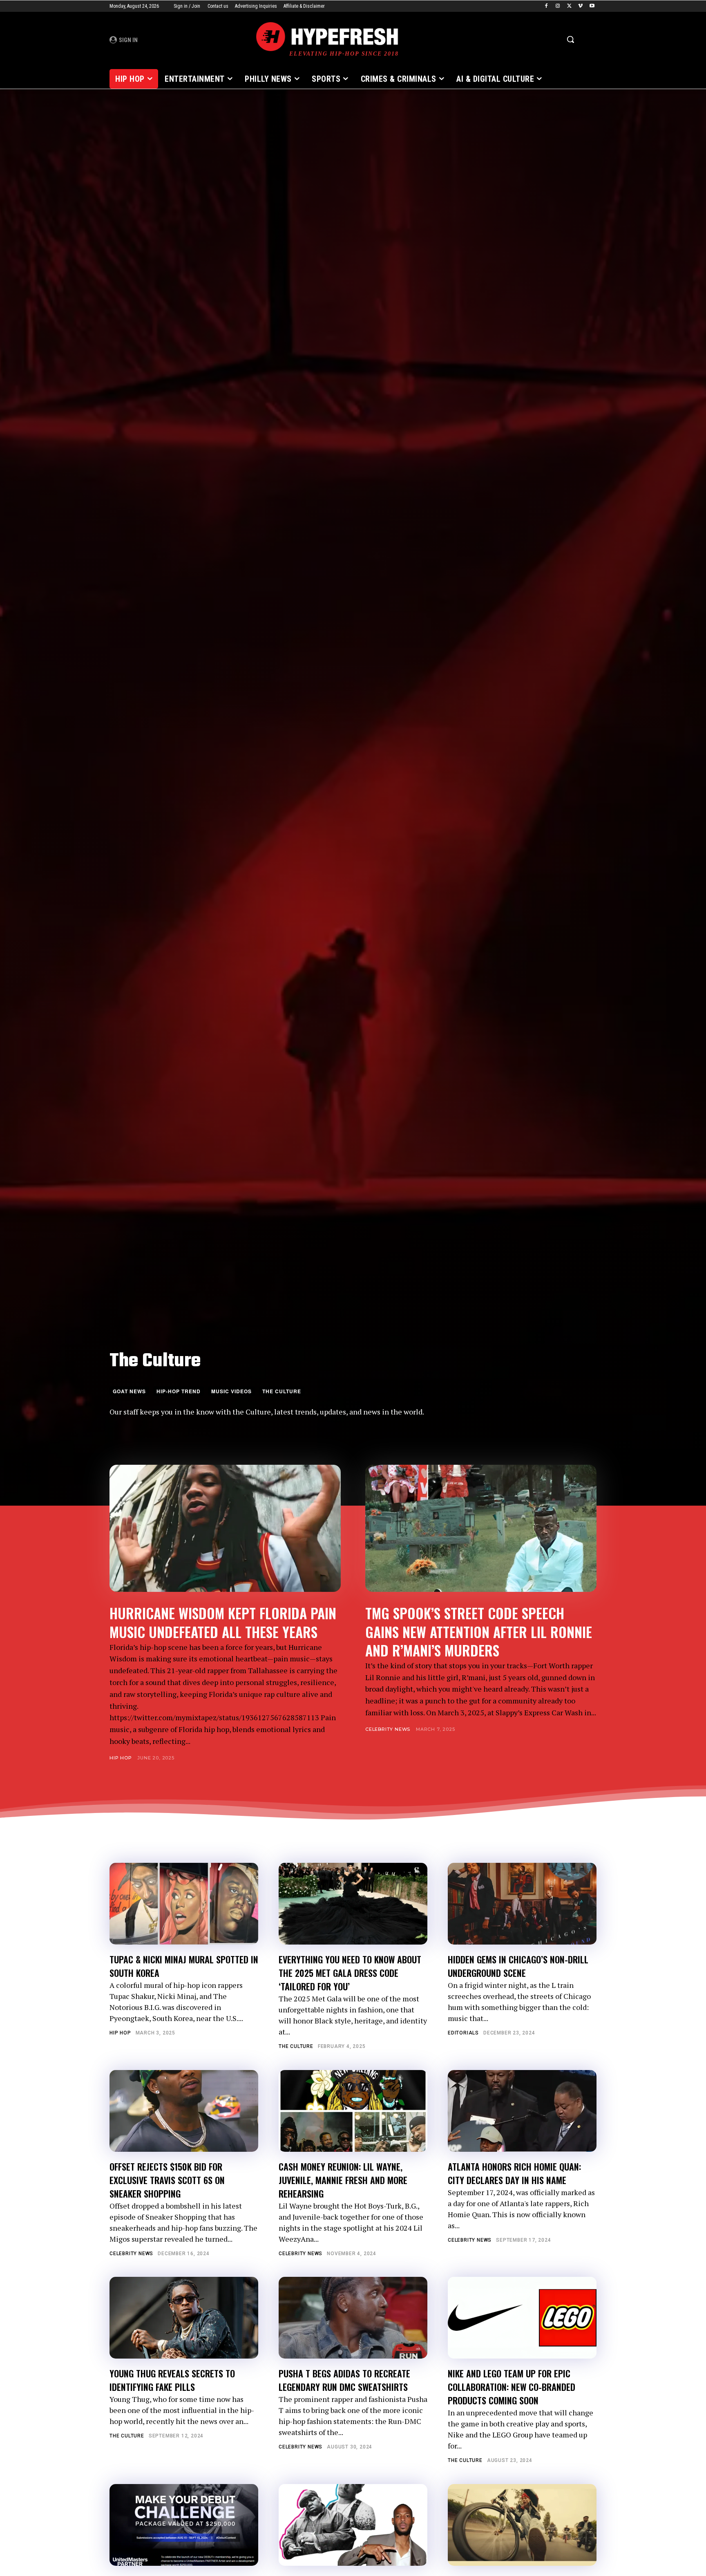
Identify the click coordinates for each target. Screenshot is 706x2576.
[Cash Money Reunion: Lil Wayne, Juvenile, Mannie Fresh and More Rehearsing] (353, 2111)
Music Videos (231, 1391)
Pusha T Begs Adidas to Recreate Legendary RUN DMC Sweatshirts (344, 2380)
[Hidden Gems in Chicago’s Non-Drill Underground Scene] (522, 1904)
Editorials (463, 2033)
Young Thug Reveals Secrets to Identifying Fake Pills (172, 2380)
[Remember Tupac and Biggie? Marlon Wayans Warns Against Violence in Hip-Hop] (353, 2525)
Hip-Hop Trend (179, 1391)
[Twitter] (569, 6)
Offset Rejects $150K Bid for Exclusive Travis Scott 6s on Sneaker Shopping (167, 2180)
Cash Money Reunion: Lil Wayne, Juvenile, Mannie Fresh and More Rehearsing (343, 2180)
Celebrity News (388, 1729)
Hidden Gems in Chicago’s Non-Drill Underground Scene (518, 1966)
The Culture (282, 1391)
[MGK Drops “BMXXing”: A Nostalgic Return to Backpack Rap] (522, 2525)
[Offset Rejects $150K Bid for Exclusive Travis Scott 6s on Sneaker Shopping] (184, 2111)
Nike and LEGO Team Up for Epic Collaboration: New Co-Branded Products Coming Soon (512, 2387)
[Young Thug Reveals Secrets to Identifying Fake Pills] (184, 2318)
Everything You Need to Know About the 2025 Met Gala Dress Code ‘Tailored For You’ (350, 1973)
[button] (570, 39)
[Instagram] (558, 6)
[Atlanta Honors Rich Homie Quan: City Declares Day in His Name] (522, 2111)
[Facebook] (546, 6)
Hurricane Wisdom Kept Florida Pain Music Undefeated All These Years (223, 1622)
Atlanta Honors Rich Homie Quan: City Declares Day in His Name (514, 2173)
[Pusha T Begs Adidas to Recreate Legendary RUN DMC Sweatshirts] (353, 2318)
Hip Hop (121, 1758)
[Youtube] (592, 6)
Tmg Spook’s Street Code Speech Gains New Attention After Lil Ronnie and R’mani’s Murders (479, 1631)
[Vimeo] (580, 6)
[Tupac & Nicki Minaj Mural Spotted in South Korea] (184, 1904)
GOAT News (129, 1391)
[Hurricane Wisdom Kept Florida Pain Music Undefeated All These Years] (225, 1528)
